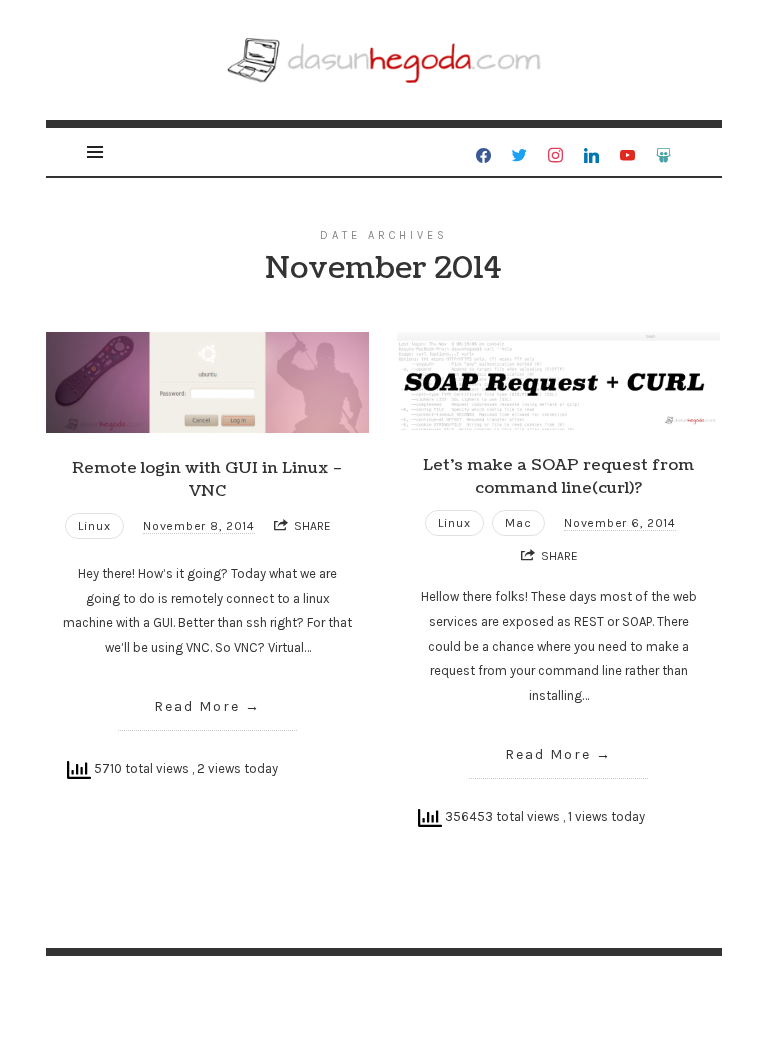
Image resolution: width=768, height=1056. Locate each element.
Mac (518, 523)
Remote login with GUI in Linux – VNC (207, 479)
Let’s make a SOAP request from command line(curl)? (558, 476)
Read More (197, 706)
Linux (94, 526)
